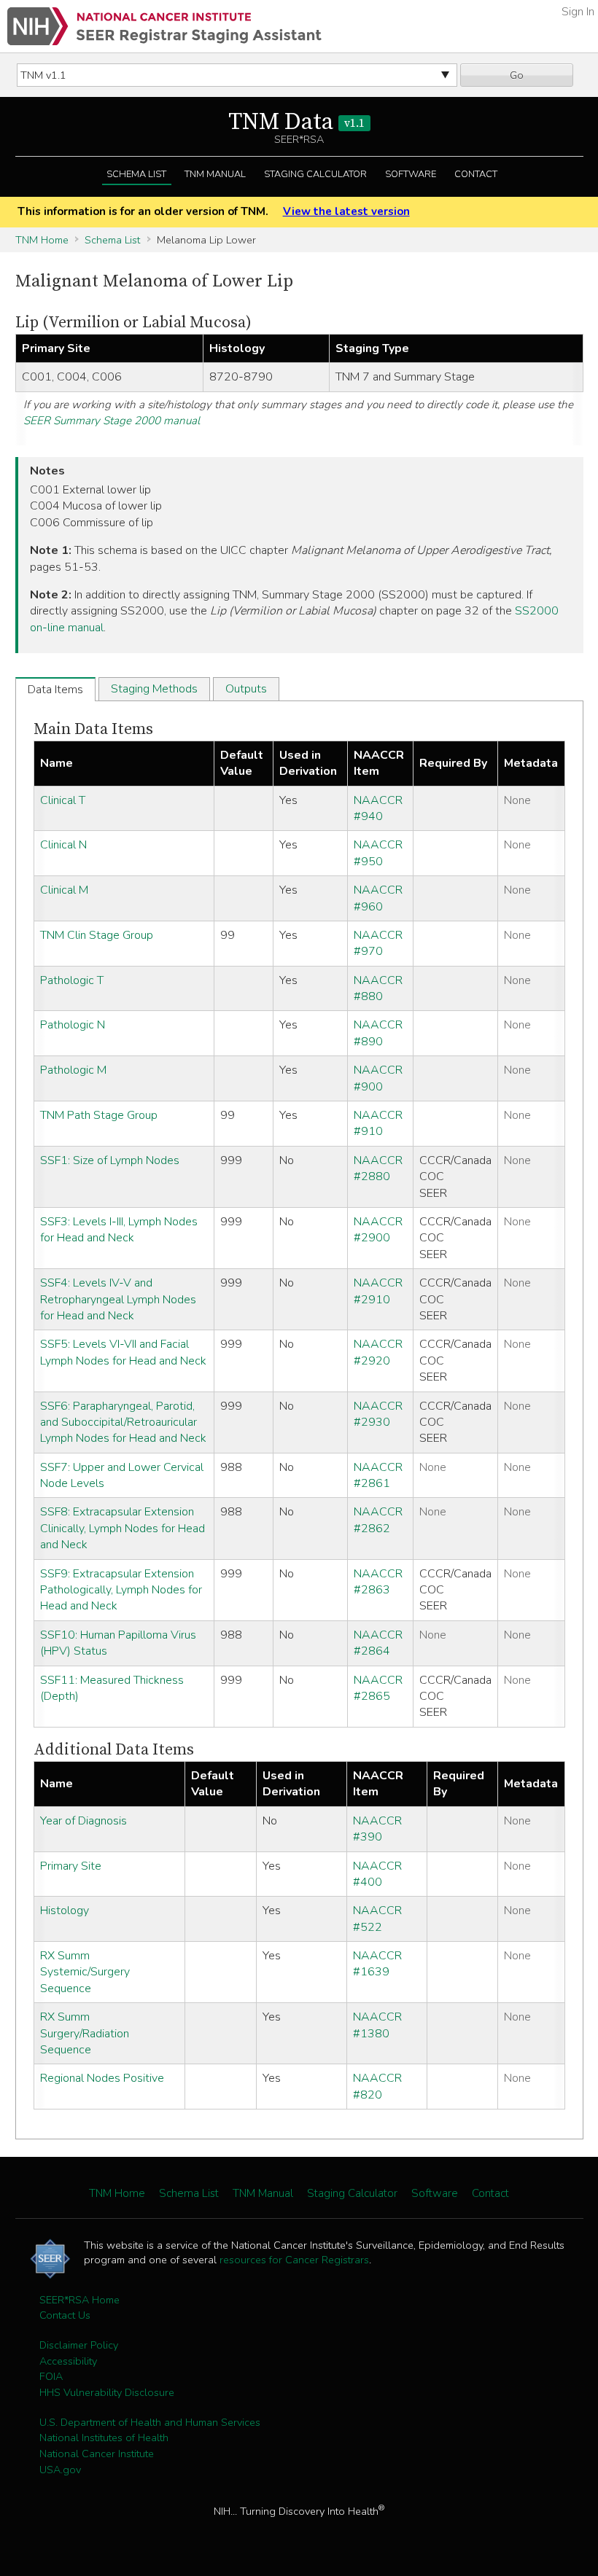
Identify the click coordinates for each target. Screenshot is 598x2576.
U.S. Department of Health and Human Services (150, 2422)
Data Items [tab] (55, 690)
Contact (476, 174)
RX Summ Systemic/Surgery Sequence (85, 1972)
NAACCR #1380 (377, 2025)
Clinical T (63, 800)
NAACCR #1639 (377, 1964)
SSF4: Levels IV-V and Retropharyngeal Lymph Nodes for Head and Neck (118, 1299)
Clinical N (63, 845)
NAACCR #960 (378, 898)
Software (411, 174)
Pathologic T (72, 980)
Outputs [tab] (246, 689)
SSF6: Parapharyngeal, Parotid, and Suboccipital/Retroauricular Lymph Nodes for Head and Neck (123, 1422)
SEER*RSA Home (79, 2300)
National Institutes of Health (104, 2438)
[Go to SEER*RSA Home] (164, 26)
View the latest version (346, 211)
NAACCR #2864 (378, 1643)
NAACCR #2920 (378, 1352)
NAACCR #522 (377, 1919)
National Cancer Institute (97, 2454)
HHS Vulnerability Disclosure (107, 2392)
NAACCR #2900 (378, 1230)
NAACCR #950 (378, 853)
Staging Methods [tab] (154, 689)
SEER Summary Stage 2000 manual (112, 421)
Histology (65, 1910)
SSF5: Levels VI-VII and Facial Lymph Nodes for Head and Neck (123, 1352)
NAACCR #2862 (378, 1520)
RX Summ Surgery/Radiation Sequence (85, 2033)
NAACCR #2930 (378, 1414)
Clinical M (64, 890)
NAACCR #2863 (378, 1582)
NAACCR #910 (378, 1123)
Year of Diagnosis (84, 1821)
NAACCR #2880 (378, 1168)
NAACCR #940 (378, 808)
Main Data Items (93, 729)
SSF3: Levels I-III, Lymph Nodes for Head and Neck (119, 1230)
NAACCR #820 (377, 2086)
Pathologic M (73, 1070)
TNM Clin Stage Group (97, 935)
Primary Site (71, 1866)
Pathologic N (73, 1025)
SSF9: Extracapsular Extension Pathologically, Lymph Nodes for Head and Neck (121, 1590)
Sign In (578, 12)
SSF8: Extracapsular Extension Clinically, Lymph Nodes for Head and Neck (123, 1528)
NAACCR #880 (378, 988)
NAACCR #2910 (378, 1291)
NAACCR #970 (378, 943)
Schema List (136, 174)
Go (517, 75)
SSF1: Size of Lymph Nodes (110, 1160)
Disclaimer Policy (79, 2345)
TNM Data (296, 122)
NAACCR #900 (378, 1078)
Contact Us (65, 2315)
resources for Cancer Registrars (294, 2260)
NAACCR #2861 (378, 1475)
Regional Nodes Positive (102, 2078)
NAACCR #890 (378, 1033)
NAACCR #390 (377, 1829)
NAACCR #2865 (378, 1688)
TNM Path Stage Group (99, 1115)
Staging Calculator (315, 174)
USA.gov (60, 2470)
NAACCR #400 (377, 1874)
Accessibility (68, 2361)
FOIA (51, 2376)
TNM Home (42, 240)
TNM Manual (215, 174)
